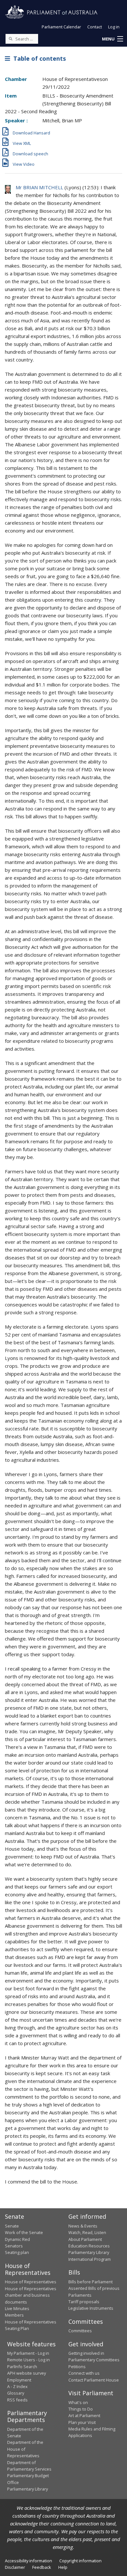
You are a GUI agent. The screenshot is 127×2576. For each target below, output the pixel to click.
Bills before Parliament (91, 2282)
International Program (90, 2259)
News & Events (83, 2226)
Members (14, 2315)
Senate (12, 2226)
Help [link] (63, 2567)
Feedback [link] (42, 2567)
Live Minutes (17, 2308)
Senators (14, 2246)
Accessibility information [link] (28, 2561)
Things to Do (81, 2409)
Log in (114, 27)
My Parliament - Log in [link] (28, 2353)
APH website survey (27, 2373)
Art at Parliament (84, 2415)
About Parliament (85, 2239)
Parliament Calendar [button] (61, 27)
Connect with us (84, 2373)
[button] (112, 39)
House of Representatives (31, 2282)
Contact (95, 27)
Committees (80, 2331)
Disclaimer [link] (15, 2567)
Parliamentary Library (89, 2252)
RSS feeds (17, 2400)
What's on (78, 2402)
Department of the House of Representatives (25, 2449)
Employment (19, 2380)
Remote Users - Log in (28, 2360)
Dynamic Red (17, 2239)
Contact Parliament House (94, 2380)
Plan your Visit (82, 2422)
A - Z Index (17, 2386)
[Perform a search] (10, 39)
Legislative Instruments (91, 2308)
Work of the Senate (24, 2232)
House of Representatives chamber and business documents (31, 2295)
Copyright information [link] (80, 2561)
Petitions (77, 2367)
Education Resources (89, 2246)
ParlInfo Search (22, 2367)
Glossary (16, 2393)
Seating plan (17, 2252)
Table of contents (38, 58)
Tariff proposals (84, 2302)
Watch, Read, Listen (87, 2232)
